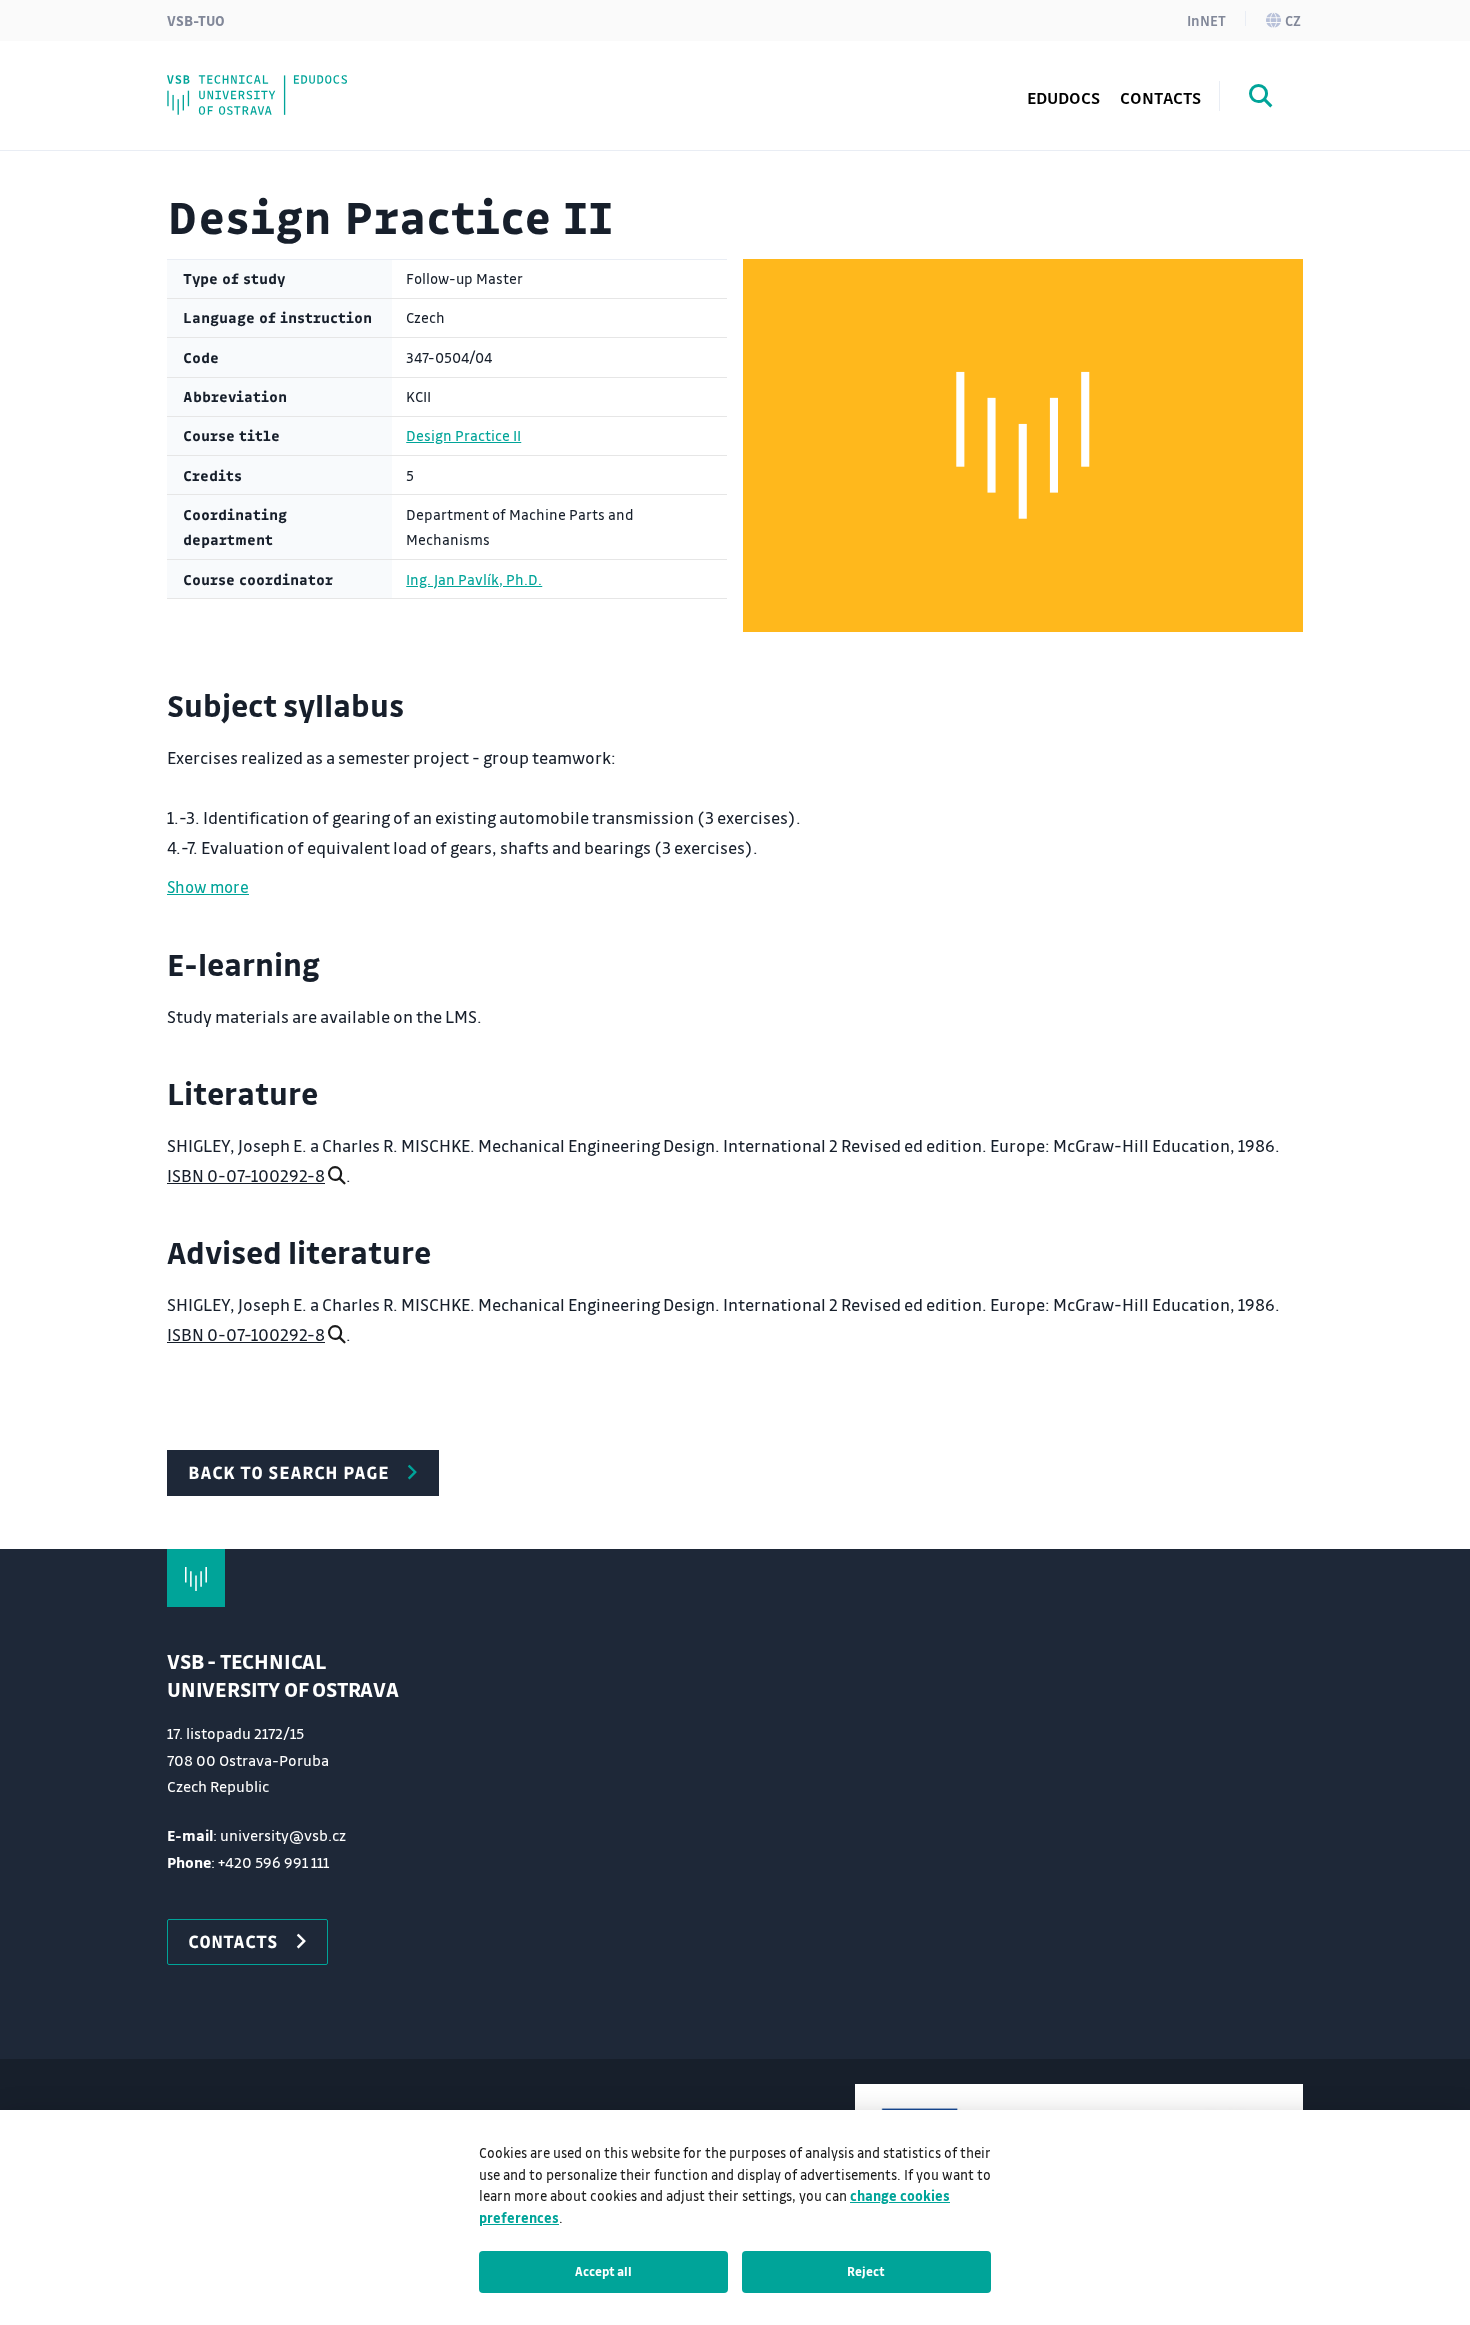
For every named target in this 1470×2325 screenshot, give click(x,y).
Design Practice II (463, 435)
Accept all (603, 2271)
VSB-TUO (196, 20)
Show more (208, 886)
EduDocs (1063, 97)
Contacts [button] (233, 1941)
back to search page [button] (288, 1472)
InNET (1206, 20)
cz (1293, 20)
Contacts (1160, 97)
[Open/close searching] (1261, 99)
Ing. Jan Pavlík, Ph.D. (474, 579)
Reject (866, 2271)
